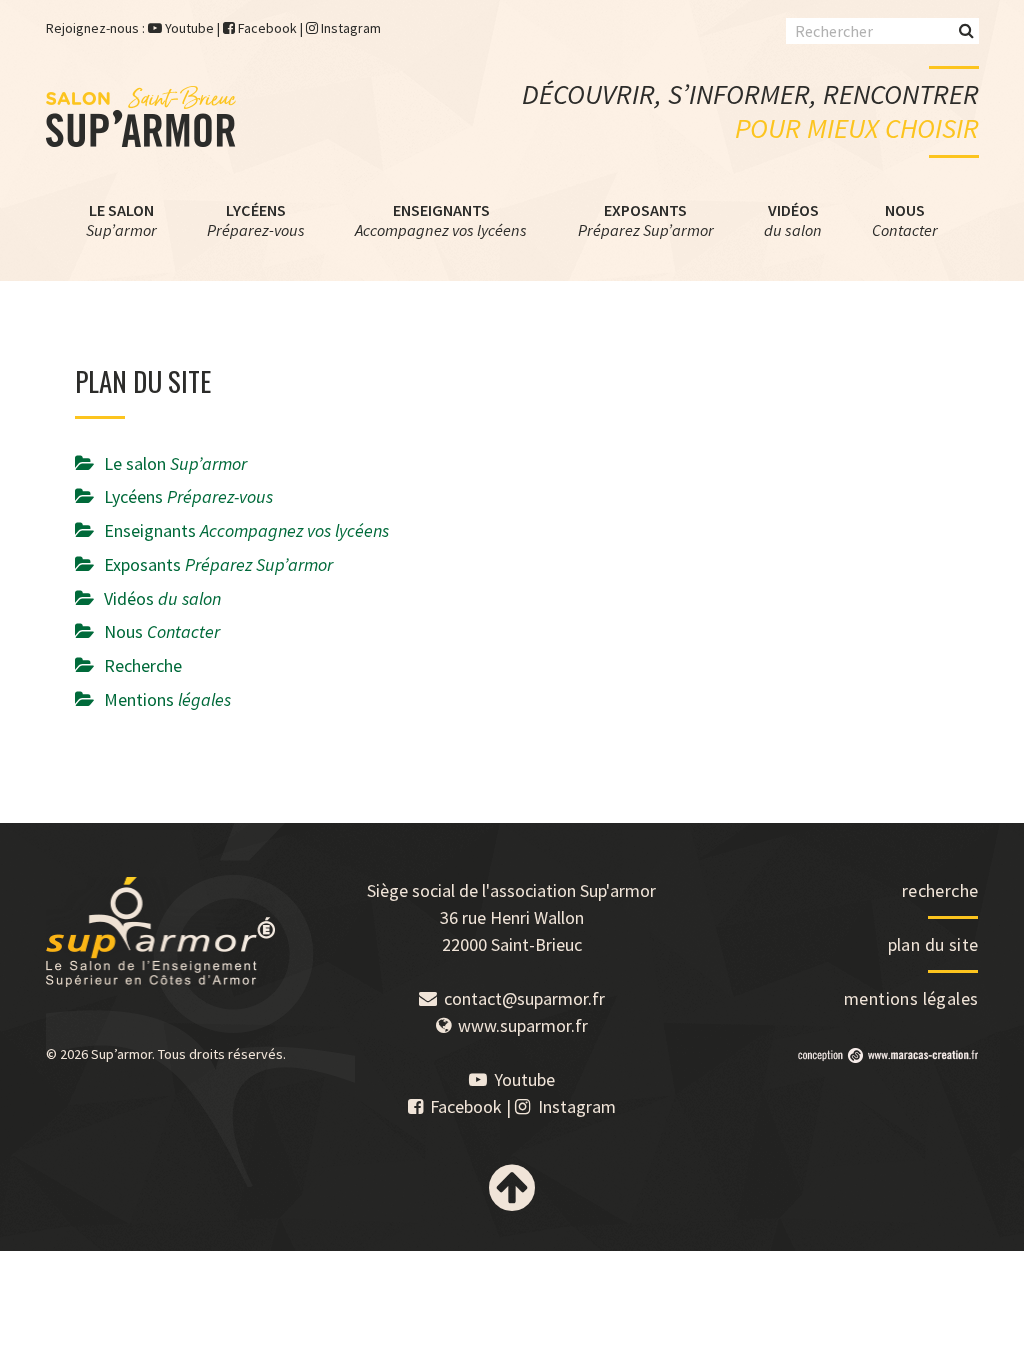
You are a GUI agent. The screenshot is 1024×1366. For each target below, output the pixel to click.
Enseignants (441, 220)
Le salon (121, 220)
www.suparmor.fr (523, 1025)
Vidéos (793, 220)
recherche (940, 890)
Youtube (189, 28)
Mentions (167, 699)
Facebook (267, 28)
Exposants (646, 220)
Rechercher (966, 29)
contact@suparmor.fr (524, 998)
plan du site (933, 944)
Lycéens (256, 220)
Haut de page (512, 1188)
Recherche (143, 665)
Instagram (351, 28)
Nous (905, 220)
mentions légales (911, 998)
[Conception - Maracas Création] (888, 1056)
